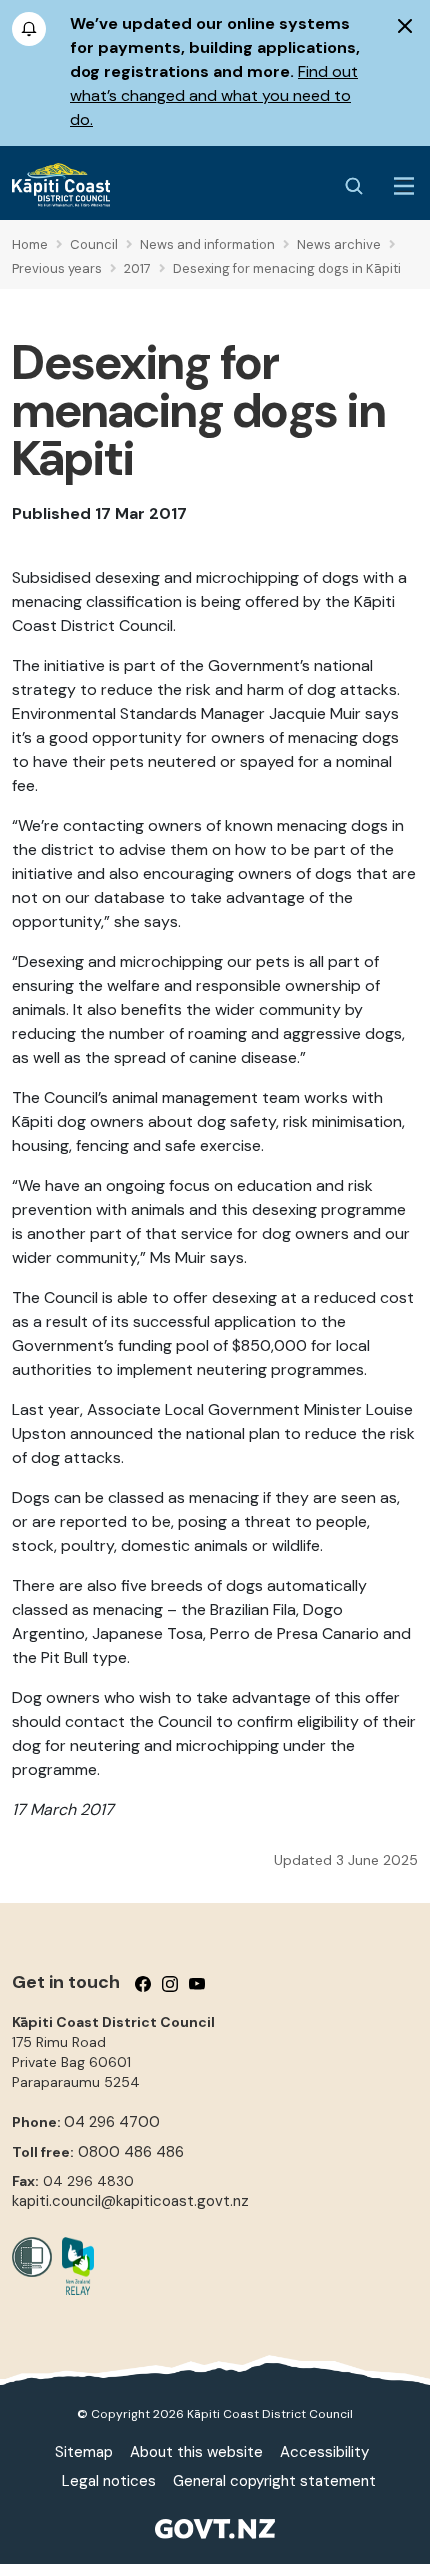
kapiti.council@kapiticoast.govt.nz (130, 2201)
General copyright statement (274, 2481)
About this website (196, 2452)
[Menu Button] (404, 186)
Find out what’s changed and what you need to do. (214, 95)
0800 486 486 (131, 2152)
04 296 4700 (112, 2122)
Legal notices (109, 2481)
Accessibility (324, 2452)
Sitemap (84, 2452)
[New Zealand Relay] (73, 2266)
